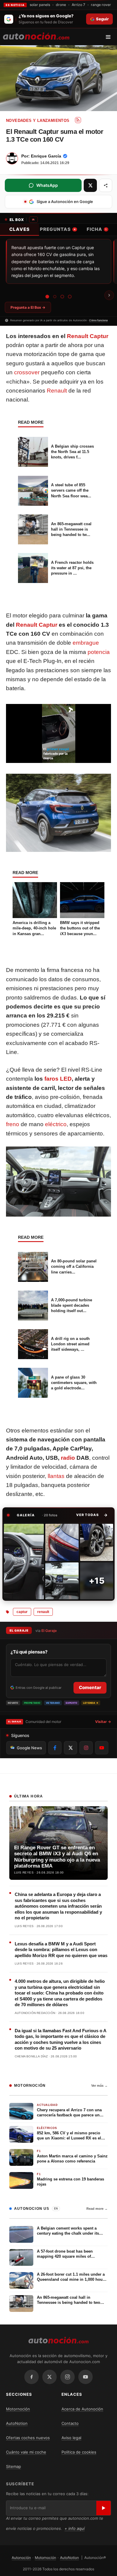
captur (22, 1612)
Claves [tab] (19, 229)
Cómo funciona (98, 320)
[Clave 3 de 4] (62, 297)
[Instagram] (67, 2377)
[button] (92, 1515)
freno (13, 1124)
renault (43, 1612)
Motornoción (18, 2409)
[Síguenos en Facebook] (55, 1748)
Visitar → (103, 1722)
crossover (27, 372)
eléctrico (56, 1124)
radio (68, 1458)
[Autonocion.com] (36, 36)
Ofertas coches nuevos (28, 2438)
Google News (29, 1748)
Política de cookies (79, 2452)
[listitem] (24, 1562)
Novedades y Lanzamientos (38, 121)
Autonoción (21, 2558)
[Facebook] (31, 2377)
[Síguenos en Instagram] (86, 1748)
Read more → (97, 2209)
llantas (56, 1476)
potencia (99, 652)
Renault (57, 391)
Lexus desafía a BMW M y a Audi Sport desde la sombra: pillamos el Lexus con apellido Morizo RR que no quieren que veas (61, 1950)
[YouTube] (85, 2377)
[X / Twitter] (49, 2377)
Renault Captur (88, 336)
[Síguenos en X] (70, 1748)
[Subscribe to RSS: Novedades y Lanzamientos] (78, 120)
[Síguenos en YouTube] (102, 1748)
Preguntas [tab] (58, 229)
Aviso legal (71, 2438)
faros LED (58, 1079)
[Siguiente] (109, 295)
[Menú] (110, 37)
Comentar (90, 1687)
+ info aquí (75, 2528)
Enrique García (46, 156)
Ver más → (99, 2086)
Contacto (70, 2423)
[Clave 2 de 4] (55, 297)
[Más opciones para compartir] (106, 185)
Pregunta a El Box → (28, 307)
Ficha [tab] (97, 229)
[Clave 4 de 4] (70, 297)
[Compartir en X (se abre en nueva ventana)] (90, 185)
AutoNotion (17, 2423)
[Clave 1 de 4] (47, 296)
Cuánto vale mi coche (26, 2452)
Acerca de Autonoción (82, 2409)
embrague (86, 643)
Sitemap (13, 2466)
